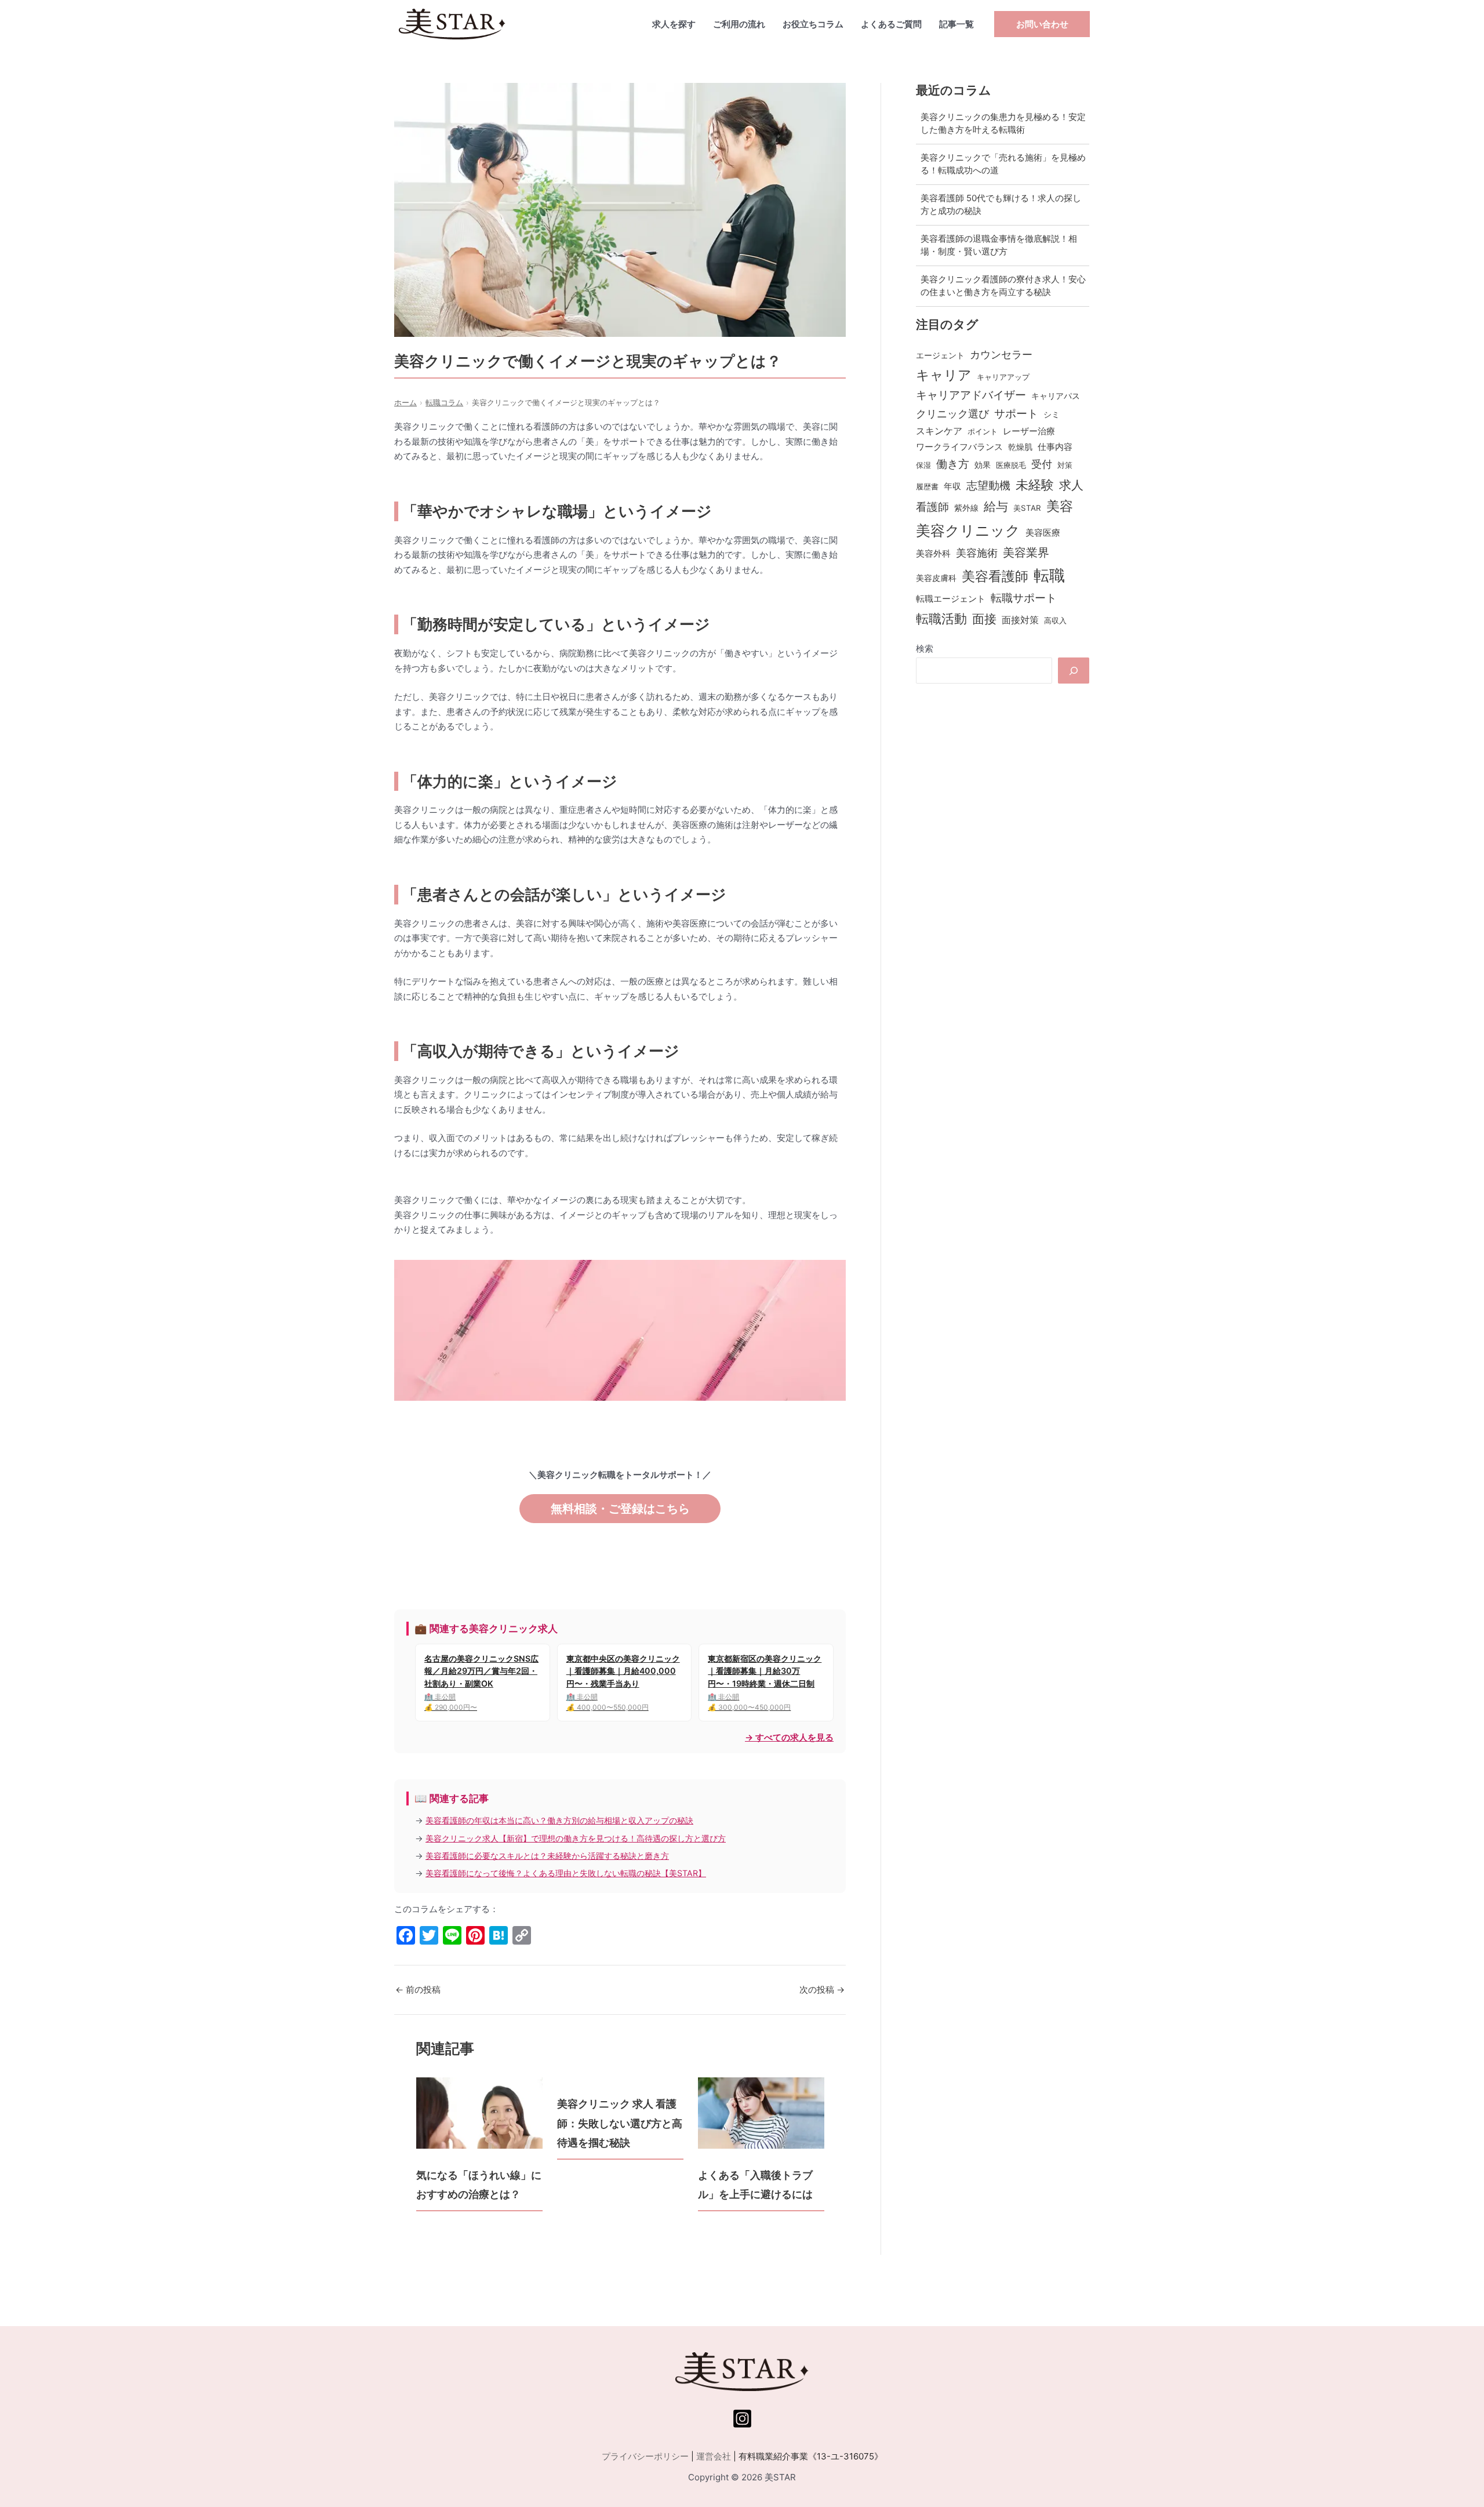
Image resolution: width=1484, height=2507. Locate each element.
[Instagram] (742, 2419)
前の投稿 (418, 1990)
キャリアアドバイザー (971, 395)
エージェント (940, 355)
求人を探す (674, 24)
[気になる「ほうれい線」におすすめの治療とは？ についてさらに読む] (479, 2113)
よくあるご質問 (891, 24)
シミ (1052, 414)
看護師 (932, 507)
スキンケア (939, 431)
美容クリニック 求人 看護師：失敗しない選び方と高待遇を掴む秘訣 (620, 2123)
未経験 (1035, 485)
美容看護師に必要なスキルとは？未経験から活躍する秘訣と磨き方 (547, 1856)
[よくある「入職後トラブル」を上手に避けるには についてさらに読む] (761, 2113)
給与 (996, 506)
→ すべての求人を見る (789, 1737)
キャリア (944, 375)
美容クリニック (968, 531)
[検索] (1074, 671)
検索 (925, 648)
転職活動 (941, 618)
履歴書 (927, 486)
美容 (1060, 506)
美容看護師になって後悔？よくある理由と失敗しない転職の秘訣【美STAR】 (566, 1873)
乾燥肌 (1020, 447)
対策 (1065, 465)
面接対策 (1020, 620)
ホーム (405, 403)
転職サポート (1024, 598)
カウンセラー (1001, 355)
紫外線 (966, 508)
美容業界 (1026, 552)
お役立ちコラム (813, 24)
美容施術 (977, 553)
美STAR (1027, 508)
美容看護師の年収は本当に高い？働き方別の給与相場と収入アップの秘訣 (559, 1820)
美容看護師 (995, 576)
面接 (984, 619)
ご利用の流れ (739, 24)
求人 (1071, 485)
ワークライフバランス (959, 447)
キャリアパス (1056, 396)
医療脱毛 (1011, 465)
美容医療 (1043, 533)
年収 (952, 486)
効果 (983, 465)
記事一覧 (956, 24)
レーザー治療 (1029, 431)
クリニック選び (952, 413)
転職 (1049, 575)
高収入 (1055, 620)
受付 (1042, 464)
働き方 (953, 464)
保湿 (923, 465)
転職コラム (444, 403)
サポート (1016, 414)
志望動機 (988, 486)
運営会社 (714, 2456)
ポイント (983, 431)
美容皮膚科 (936, 578)
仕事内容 (1055, 447)
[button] (1042, 24)
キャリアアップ (1003, 377)
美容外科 (933, 554)
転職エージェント (951, 599)
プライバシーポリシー (645, 2456)
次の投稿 (822, 1990)
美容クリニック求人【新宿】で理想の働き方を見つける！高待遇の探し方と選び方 (576, 1838)
